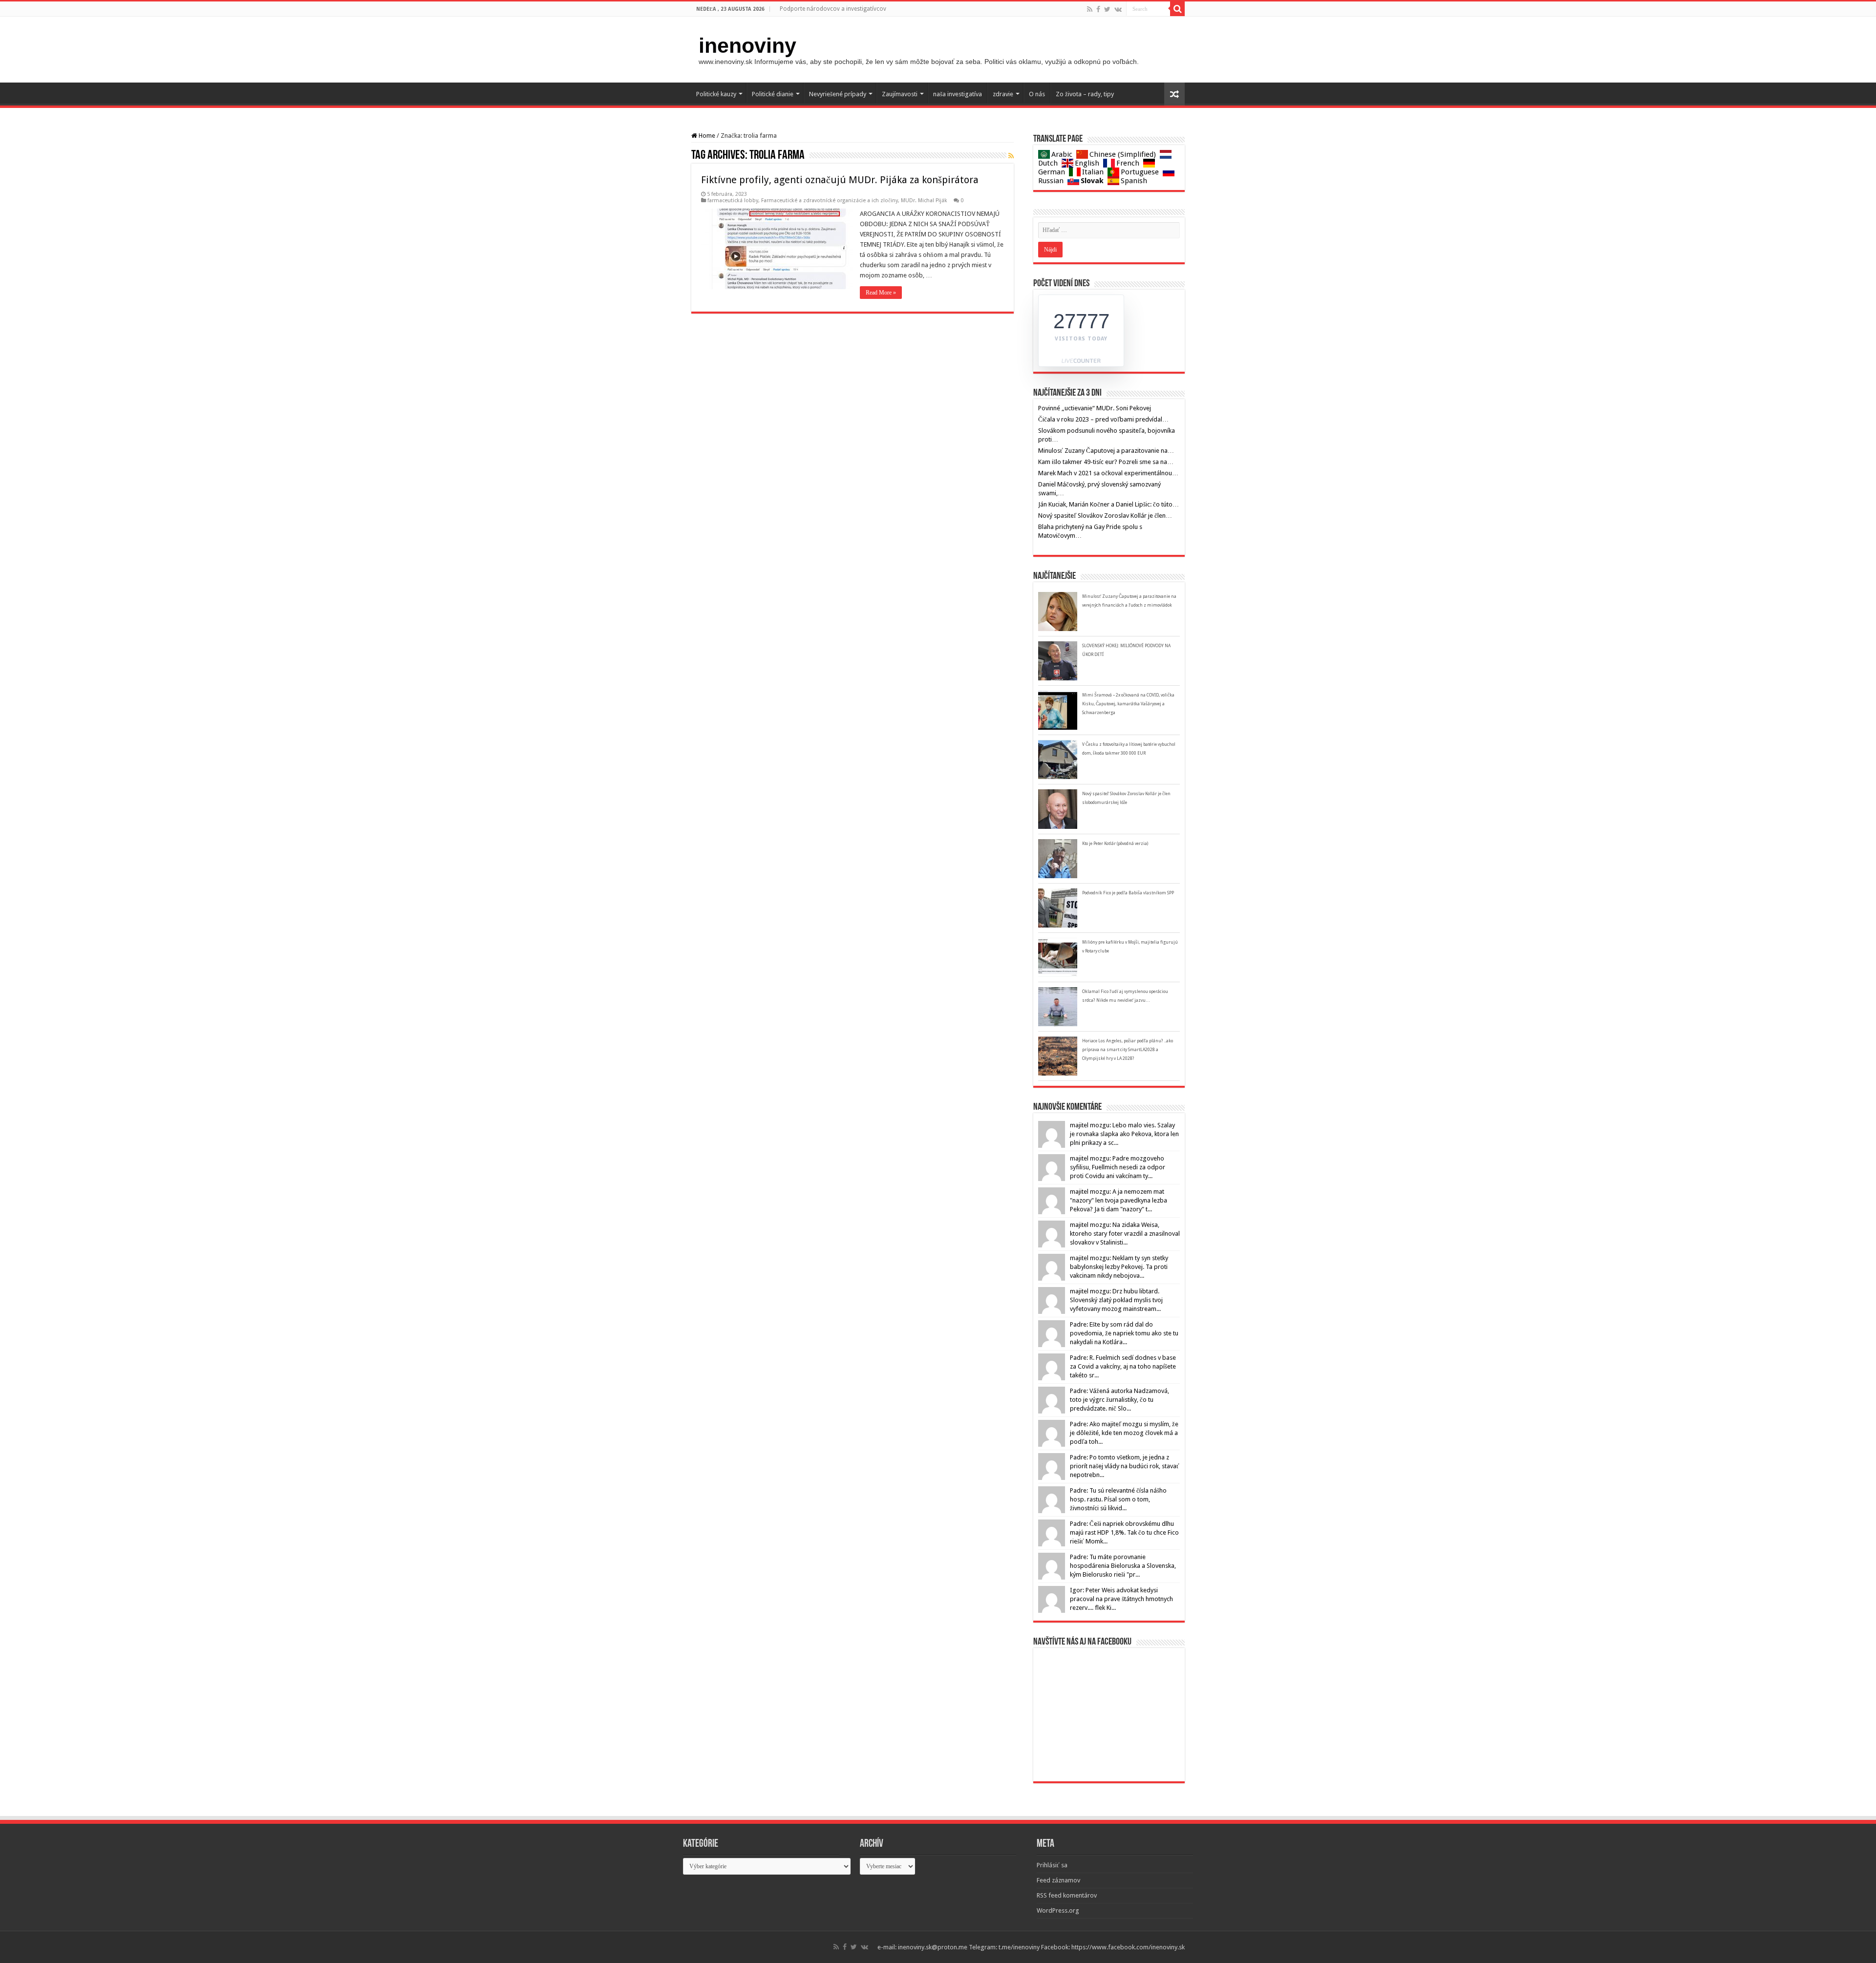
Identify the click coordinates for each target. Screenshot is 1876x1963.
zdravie (1003, 94)
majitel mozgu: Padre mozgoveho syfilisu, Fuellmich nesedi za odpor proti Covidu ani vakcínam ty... (1118, 1167)
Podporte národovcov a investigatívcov (833, 9)
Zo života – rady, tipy (1085, 94)
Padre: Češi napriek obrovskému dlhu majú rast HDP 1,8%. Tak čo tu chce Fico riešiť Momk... (1124, 1532)
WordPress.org (1058, 1910)
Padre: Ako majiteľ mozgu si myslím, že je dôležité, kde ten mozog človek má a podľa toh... (1124, 1433)
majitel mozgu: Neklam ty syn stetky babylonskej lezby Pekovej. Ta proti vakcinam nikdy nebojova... (1119, 1267)
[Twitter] (1107, 9)
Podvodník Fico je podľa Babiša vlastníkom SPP (1128, 893)
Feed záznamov (1058, 1880)
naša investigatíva (958, 94)
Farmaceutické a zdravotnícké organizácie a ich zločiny (830, 201)
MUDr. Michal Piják (924, 201)
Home (706, 136)
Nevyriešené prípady (838, 94)
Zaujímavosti (900, 94)
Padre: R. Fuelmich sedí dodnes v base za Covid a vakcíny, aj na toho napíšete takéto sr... (1123, 1366)
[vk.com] (1118, 9)
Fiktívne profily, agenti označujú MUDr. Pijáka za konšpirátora (840, 180)
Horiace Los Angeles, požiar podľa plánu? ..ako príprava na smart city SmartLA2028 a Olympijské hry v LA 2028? (1128, 1050)
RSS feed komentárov (1067, 1895)
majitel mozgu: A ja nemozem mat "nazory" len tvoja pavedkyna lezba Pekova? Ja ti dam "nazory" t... (1119, 1200)
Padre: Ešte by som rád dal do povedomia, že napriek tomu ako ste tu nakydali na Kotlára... (1124, 1333)
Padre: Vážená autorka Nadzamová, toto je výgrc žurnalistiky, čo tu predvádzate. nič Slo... (1119, 1400)
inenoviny (747, 45)
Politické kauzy (716, 94)
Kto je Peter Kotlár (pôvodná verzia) (1115, 844)
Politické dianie (773, 94)
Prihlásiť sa (1052, 1865)
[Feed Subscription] (1011, 156)
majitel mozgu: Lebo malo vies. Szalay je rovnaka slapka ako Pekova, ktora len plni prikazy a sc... (1124, 1134)
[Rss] (1090, 9)
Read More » (881, 293)
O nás (1037, 94)
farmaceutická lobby (733, 201)
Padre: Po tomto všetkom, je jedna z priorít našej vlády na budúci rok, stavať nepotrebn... (1125, 1466)
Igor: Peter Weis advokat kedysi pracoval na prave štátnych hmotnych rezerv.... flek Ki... (1121, 1599)
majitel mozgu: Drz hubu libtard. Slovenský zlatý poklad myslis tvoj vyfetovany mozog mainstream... (1116, 1300)
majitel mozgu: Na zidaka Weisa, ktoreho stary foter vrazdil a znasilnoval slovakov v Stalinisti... (1125, 1234)
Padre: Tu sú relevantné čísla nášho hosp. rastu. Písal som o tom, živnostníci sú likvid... (1118, 1499)
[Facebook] (1098, 9)
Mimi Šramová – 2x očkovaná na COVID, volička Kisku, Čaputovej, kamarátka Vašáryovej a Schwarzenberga (1128, 704)
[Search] (1177, 9)
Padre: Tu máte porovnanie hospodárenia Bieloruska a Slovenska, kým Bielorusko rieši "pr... (1123, 1566)
